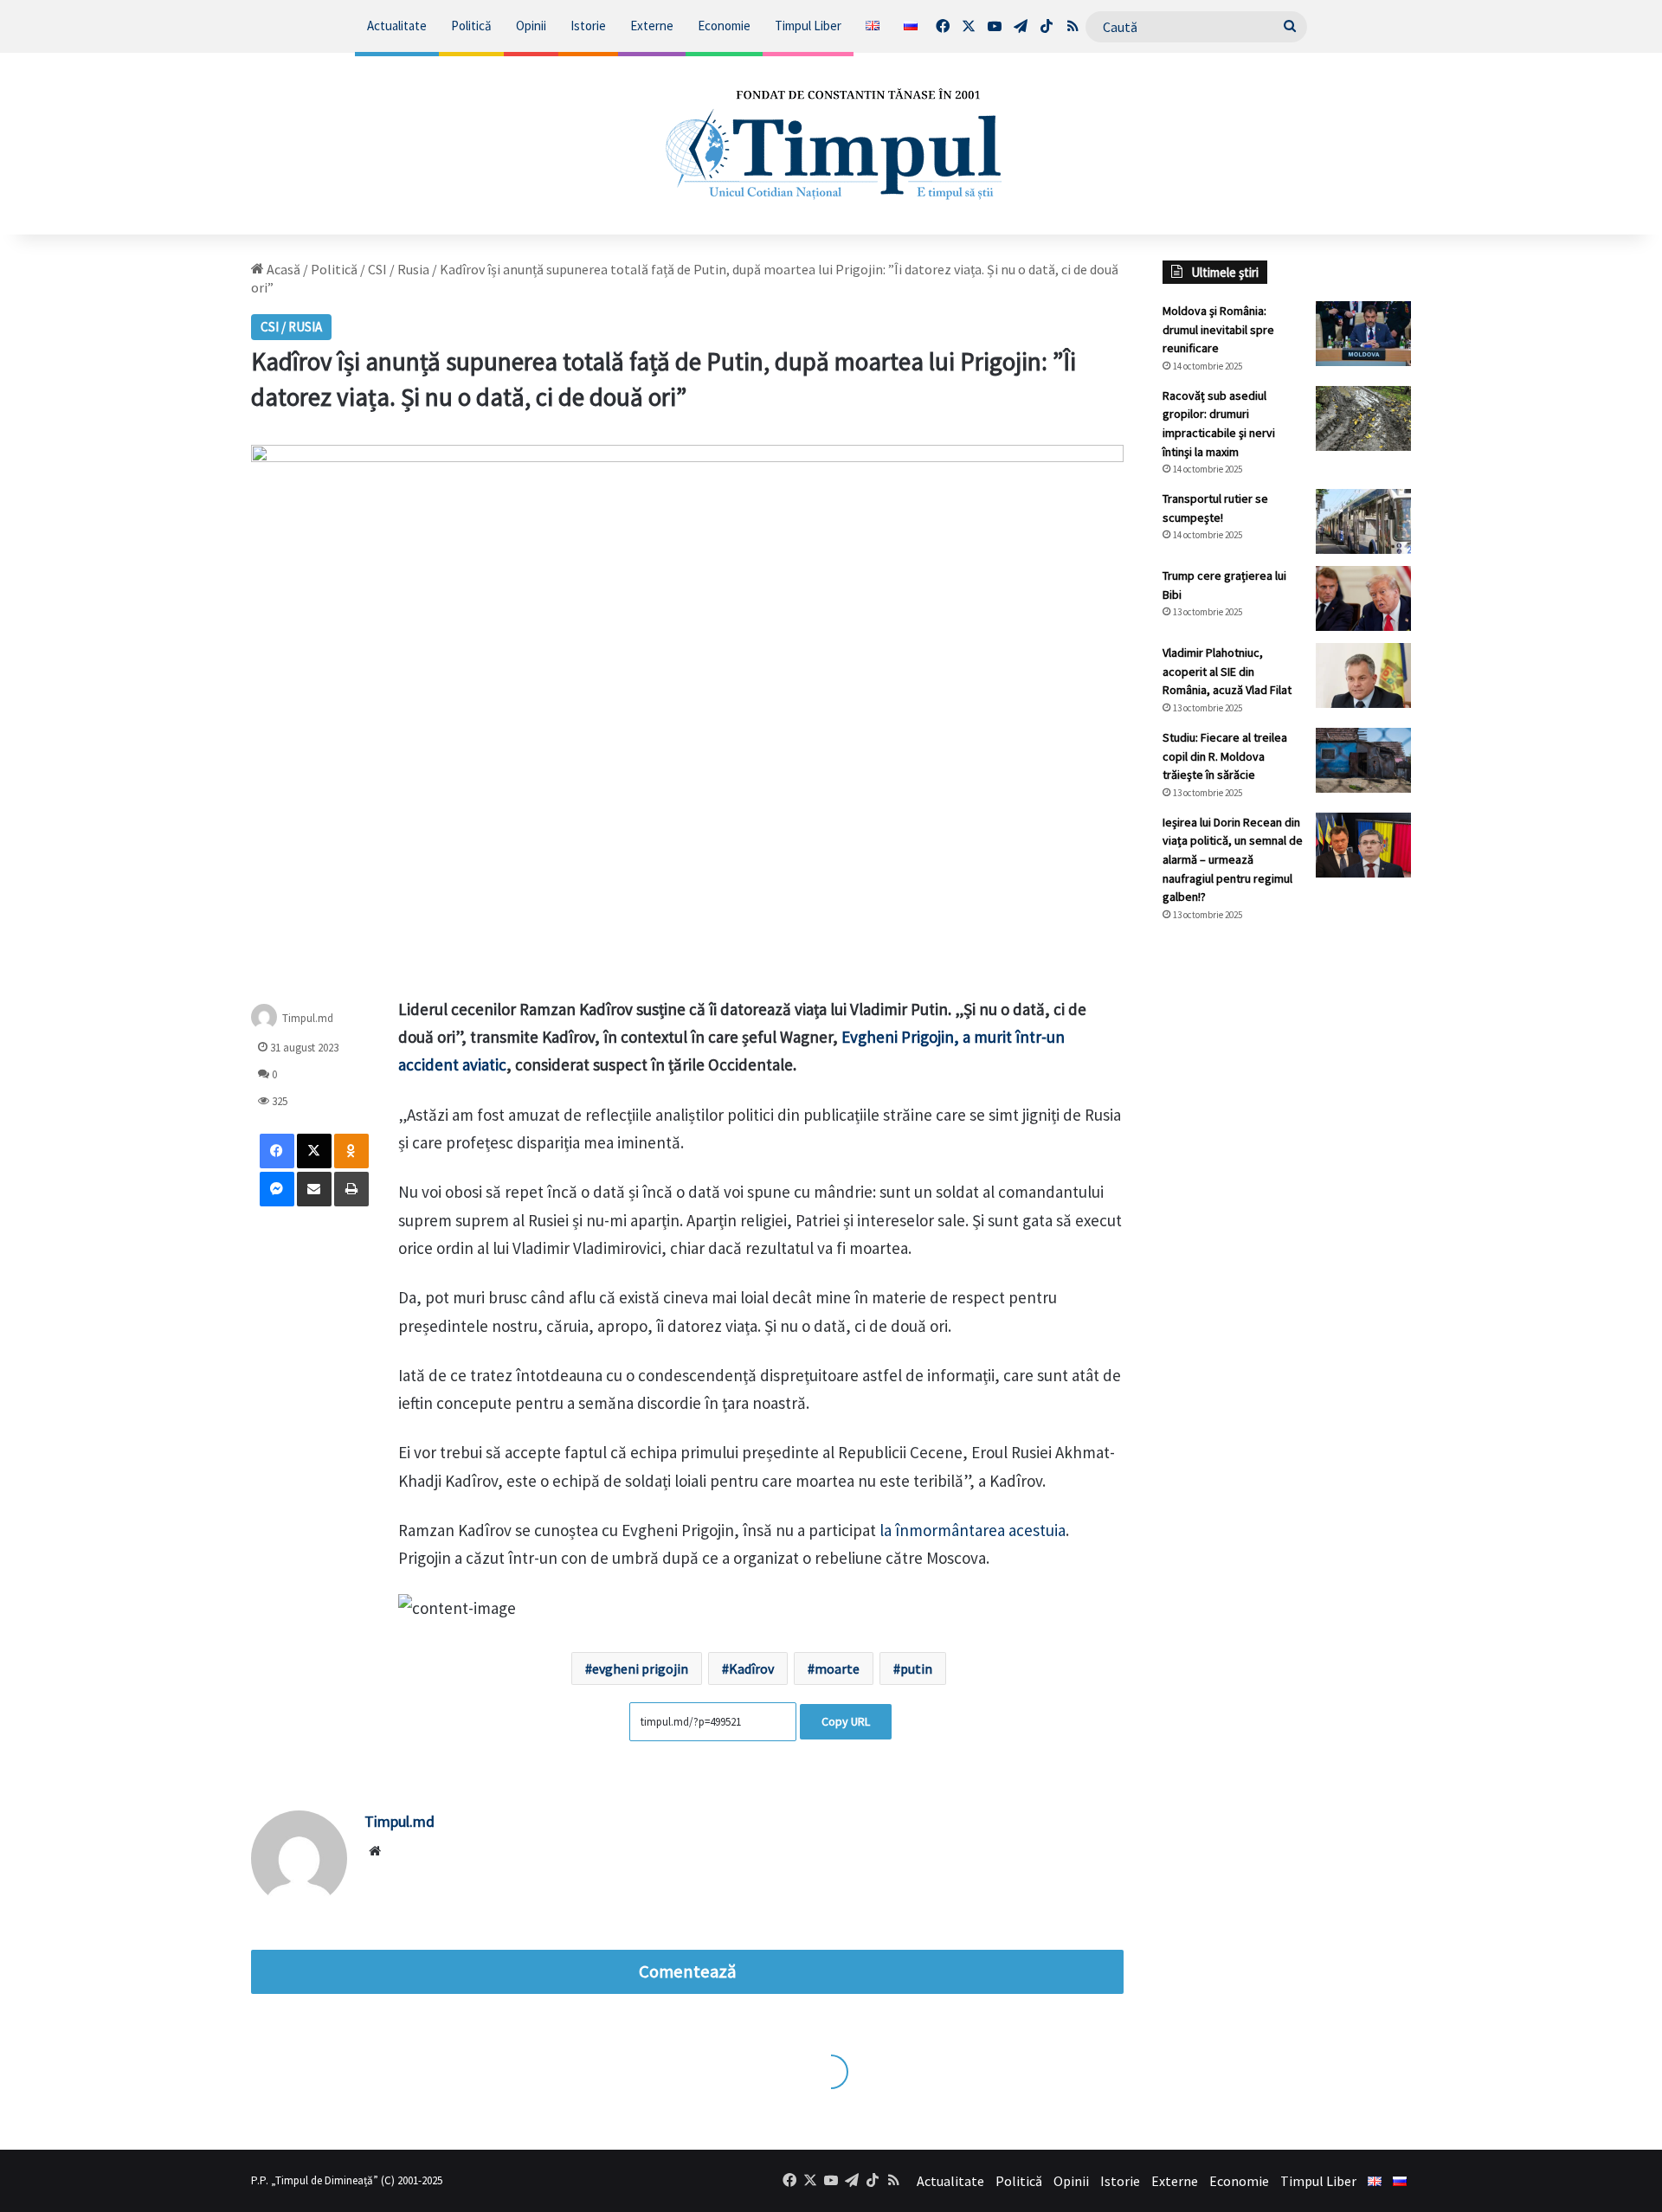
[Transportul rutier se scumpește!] (1363, 521)
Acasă (282, 269)
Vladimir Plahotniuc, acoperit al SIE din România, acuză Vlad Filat (1227, 671)
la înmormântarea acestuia (971, 1530)
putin (916, 1669)
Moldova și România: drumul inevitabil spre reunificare (1218, 329)
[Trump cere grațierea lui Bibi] (1363, 598)
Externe (652, 26)
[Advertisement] (1287, 1225)
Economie (724, 26)
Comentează (687, 1971)
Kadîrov (751, 1669)
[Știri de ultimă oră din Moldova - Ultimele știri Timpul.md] (831, 144)
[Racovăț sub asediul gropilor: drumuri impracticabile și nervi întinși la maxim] (1363, 418)
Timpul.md (308, 1018)
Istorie (588, 26)
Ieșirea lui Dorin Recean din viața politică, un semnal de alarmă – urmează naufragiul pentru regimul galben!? (1233, 859)
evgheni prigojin (640, 1669)
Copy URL (846, 1721)
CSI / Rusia (399, 269)
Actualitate (397, 26)
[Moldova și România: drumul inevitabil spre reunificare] (1363, 334)
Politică (471, 26)
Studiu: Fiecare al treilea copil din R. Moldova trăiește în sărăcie (1225, 756)
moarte (837, 1669)
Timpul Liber (808, 26)
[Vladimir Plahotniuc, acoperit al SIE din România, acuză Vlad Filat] (1363, 675)
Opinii (531, 26)
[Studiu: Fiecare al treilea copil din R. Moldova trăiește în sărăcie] (1363, 760)
